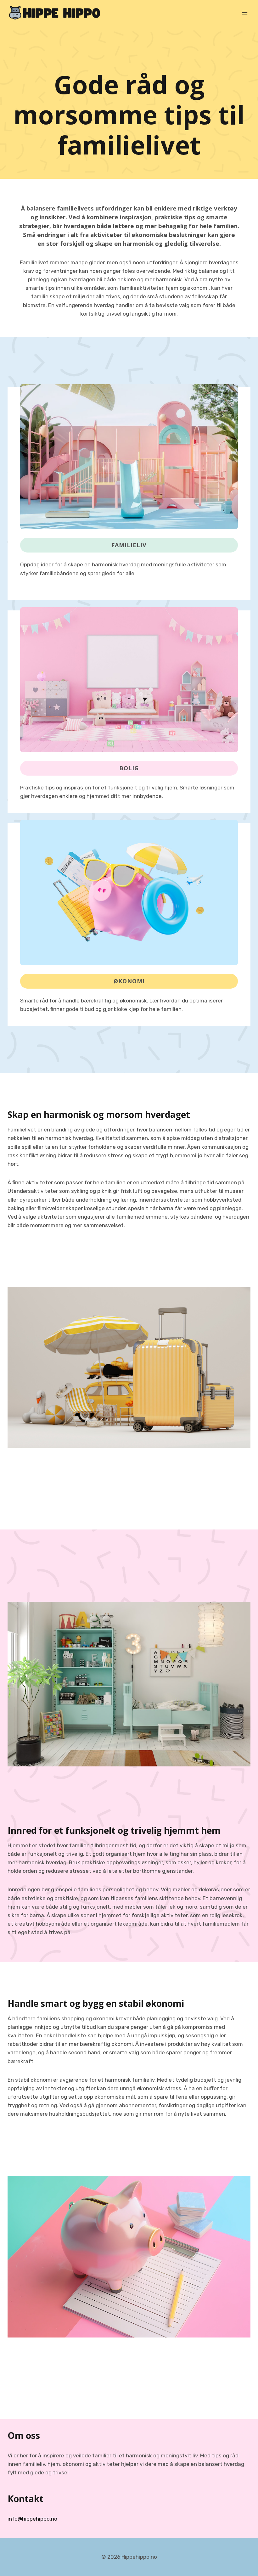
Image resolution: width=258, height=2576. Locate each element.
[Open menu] (245, 12)
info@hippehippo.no (32, 2519)
